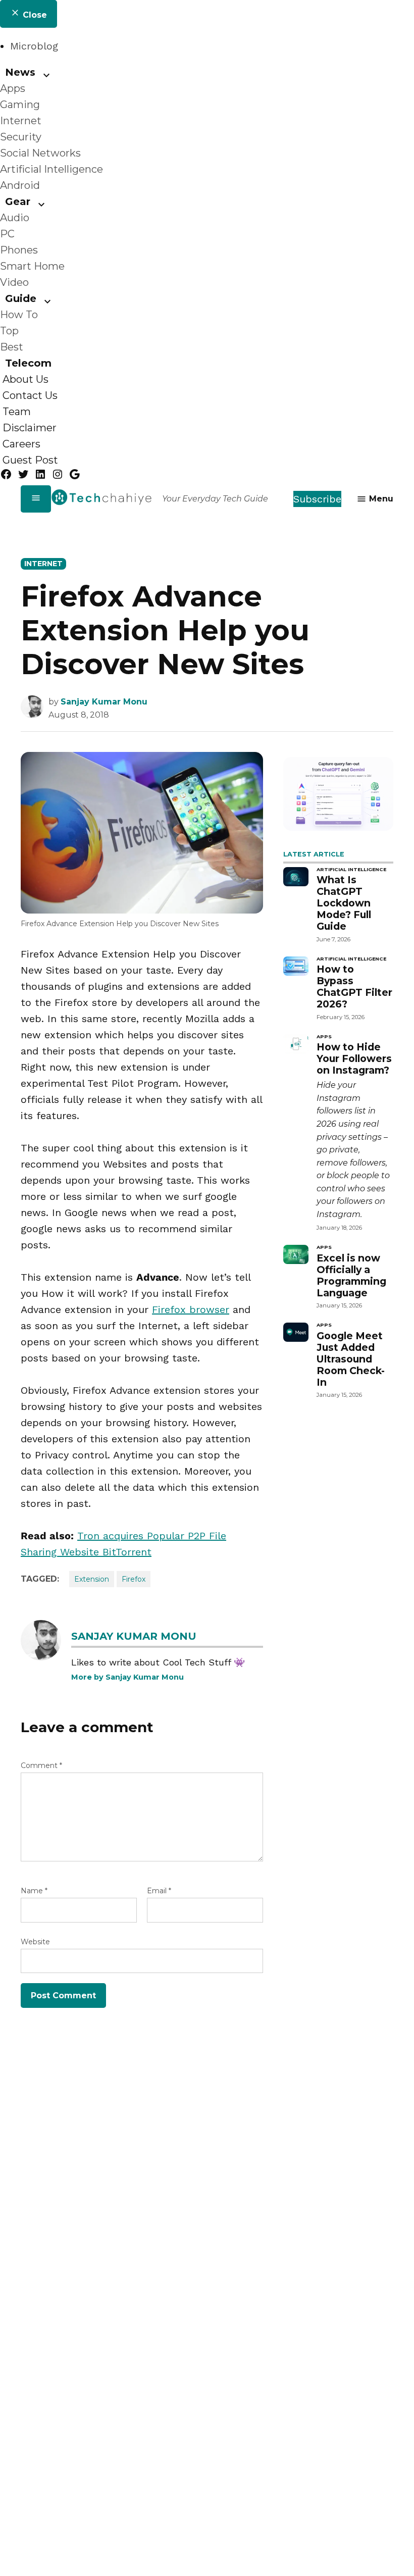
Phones (19, 250)
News (20, 72)
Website (35, 1942)
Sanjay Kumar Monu (104, 702)
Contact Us (30, 395)
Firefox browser (191, 1309)
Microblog (34, 46)
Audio (15, 218)
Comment (41, 1765)
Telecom (28, 363)
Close (34, 15)
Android (20, 185)
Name (34, 1891)
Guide (21, 298)
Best (12, 347)
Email (159, 1891)
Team (17, 412)
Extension (92, 1579)
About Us (25, 379)
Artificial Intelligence (51, 169)
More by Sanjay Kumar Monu (127, 1677)
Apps (13, 88)
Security (21, 137)
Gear (18, 201)
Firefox (134, 1579)
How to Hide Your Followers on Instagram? (354, 1058)
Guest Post (30, 460)
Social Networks (40, 153)
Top (9, 331)
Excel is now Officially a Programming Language (351, 1275)
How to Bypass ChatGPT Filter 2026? (354, 987)
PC (7, 234)
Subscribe (317, 499)
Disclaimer (30, 428)
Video (14, 282)
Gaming (20, 105)
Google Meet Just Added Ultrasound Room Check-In (351, 1359)
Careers (21, 444)
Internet (21, 121)
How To (19, 315)
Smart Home (32, 266)
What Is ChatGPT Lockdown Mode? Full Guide (344, 903)
